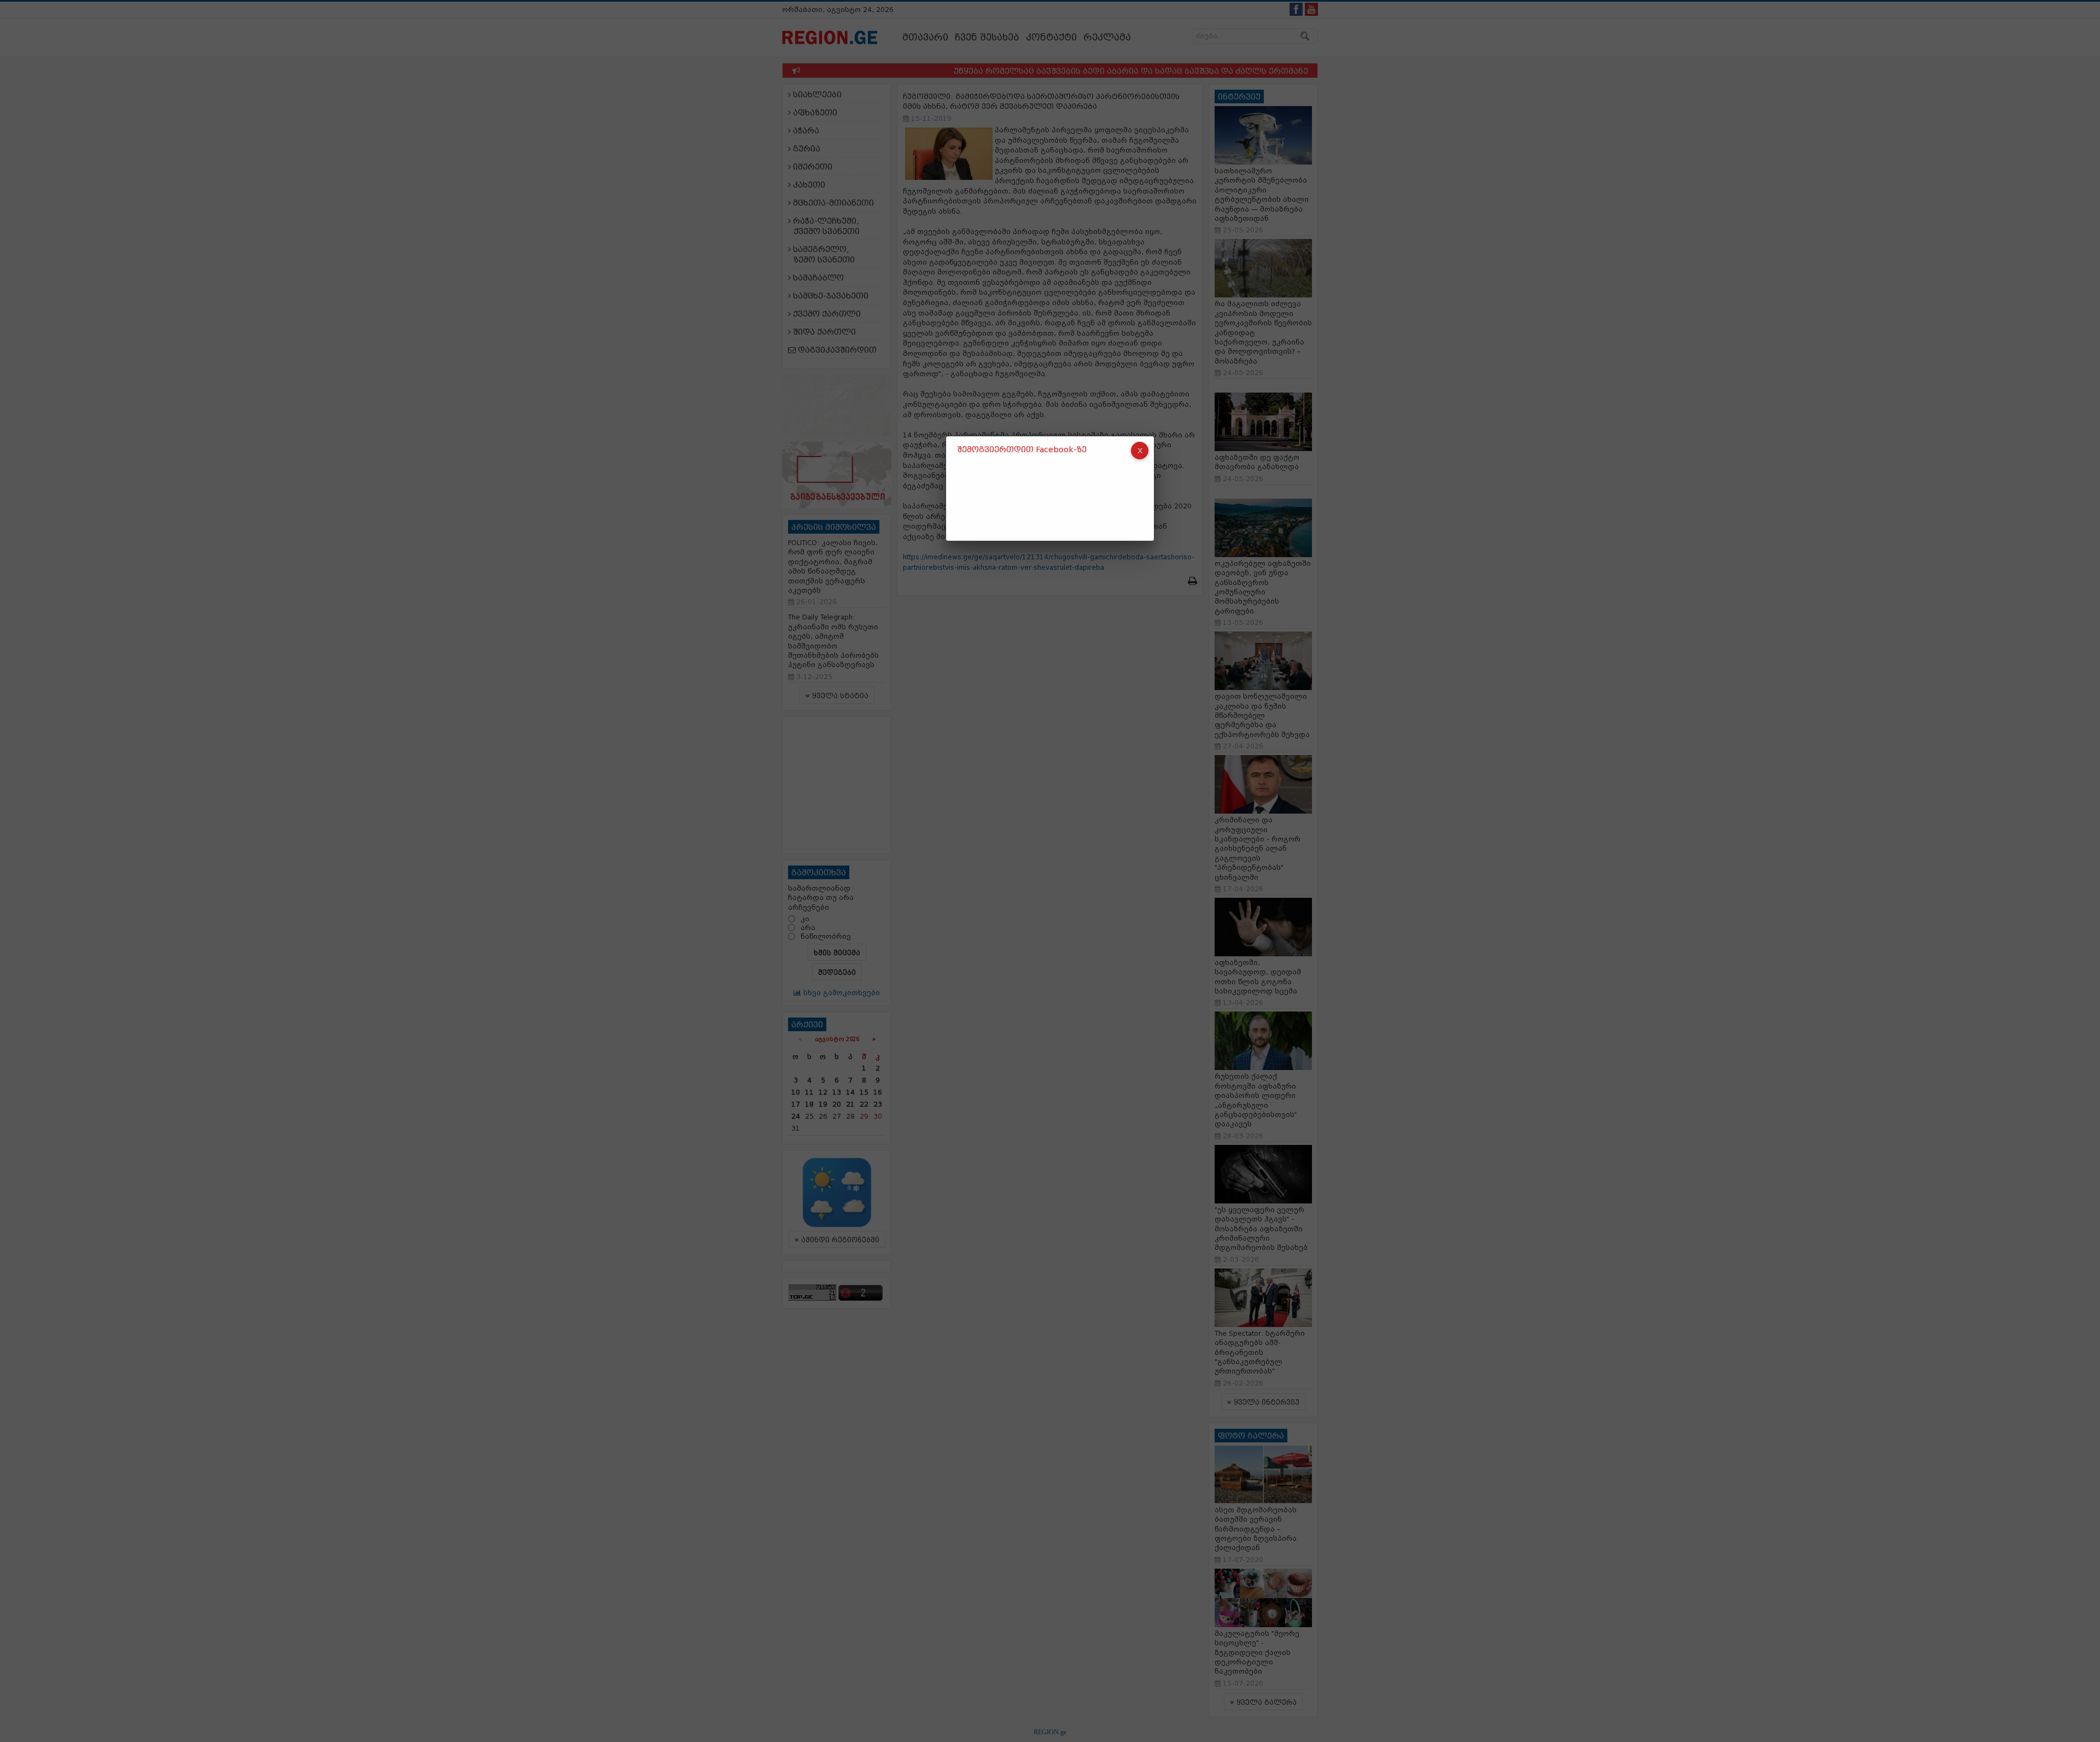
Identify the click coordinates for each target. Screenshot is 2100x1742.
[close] (1140, 451)
